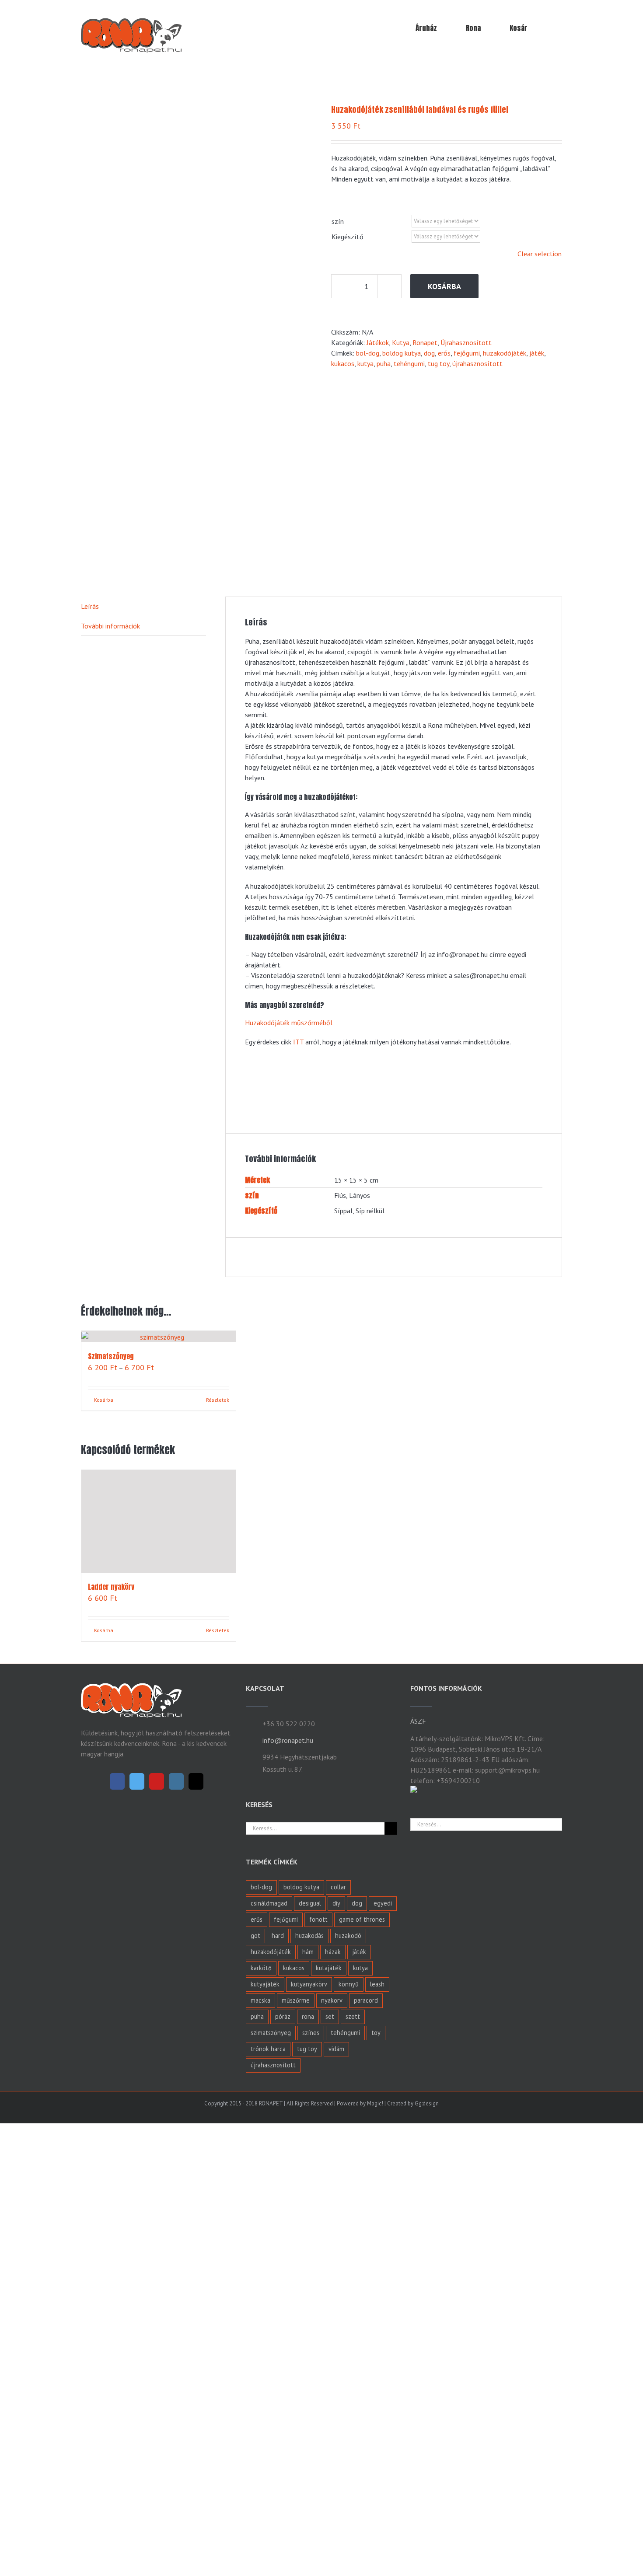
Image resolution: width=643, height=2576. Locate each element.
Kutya (401, 342)
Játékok (378, 342)
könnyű (349, 2537)
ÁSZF (418, 2274)
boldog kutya (402, 353)
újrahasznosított (477, 363)
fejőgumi (467, 353)
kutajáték (329, 2521)
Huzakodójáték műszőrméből (289, 1023)
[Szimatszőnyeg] (159, 1337)
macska (260, 2553)
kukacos (343, 363)
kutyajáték (265, 2537)
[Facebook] (117, 2335)
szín (338, 221)
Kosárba (444, 286)
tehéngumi (409, 363)
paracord (366, 2553)
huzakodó (348, 2489)
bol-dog (368, 353)
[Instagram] (176, 2335)
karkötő (261, 2521)
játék (537, 353)
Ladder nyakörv (111, 2140)
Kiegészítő (348, 237)
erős (444, 353)
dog (429, 353)
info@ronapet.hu (288, 2293)
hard (278, 2489)
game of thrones (362, 2473)
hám (308, 2505)
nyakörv (332, 2553)
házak (333, 2505)
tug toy (439, 363)
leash (377, 2537)
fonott (318, 2473)
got (255, 2489)
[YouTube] (157, 2335)
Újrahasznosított (466, 342)
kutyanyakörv (309, 2537)
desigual (310, 2456)
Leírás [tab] (90, 606)
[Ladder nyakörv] (159, 1798)
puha (384, 363)
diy (336, 2456)
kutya (365, 363)
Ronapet (425, 342)
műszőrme (296, 2553)
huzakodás (309, 2489)
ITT (298, 1042)
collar (338, 2440)
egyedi (383, 2456)
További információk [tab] (110, 626)
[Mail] (196, 2335)
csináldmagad (269, 2456)
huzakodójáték (505, 353)
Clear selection (540, 254)
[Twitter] (137, 2335)
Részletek (218, 2183)
